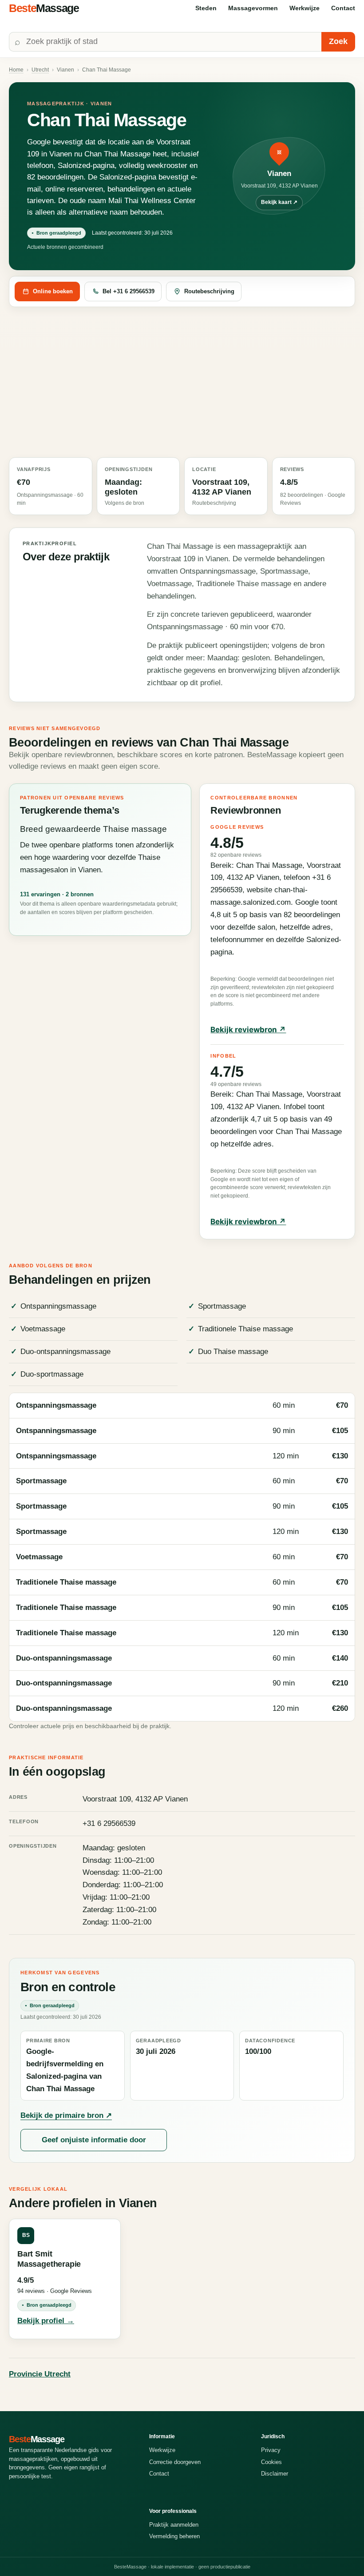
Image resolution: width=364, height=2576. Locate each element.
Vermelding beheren (174, 2536)
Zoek (338, 41)
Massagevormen (253, 8)
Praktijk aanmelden (174, 2525)
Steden (206, 8)
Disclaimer (275, 2474)
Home (16, 70)
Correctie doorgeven (175, 2462)
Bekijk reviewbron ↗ (248, 1030)
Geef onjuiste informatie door (94, 2140)
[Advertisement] (182, 383)
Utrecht (40, 70)
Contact (343, 8)
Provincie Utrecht (40, 2374)
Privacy (271, 2450)
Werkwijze (305, 8)
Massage (44, 8)
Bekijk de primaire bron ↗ (66, 2115)
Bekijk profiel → (46, 2321)
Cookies (271, 2462)
